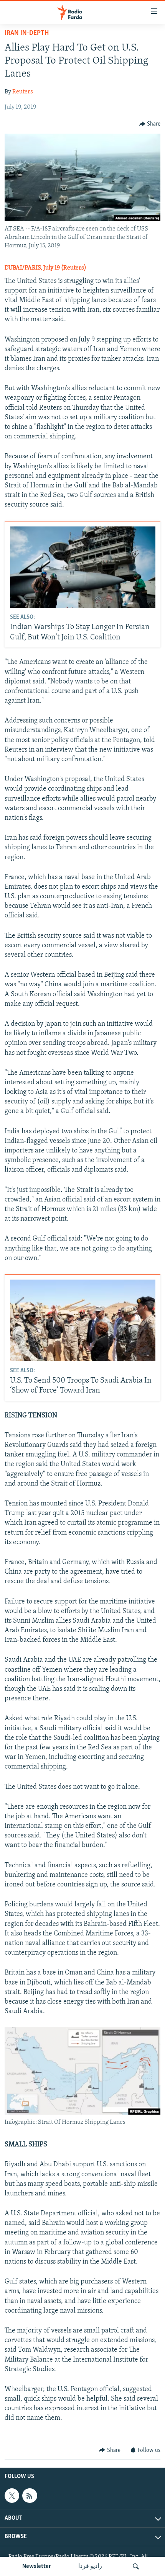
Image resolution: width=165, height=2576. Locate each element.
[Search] (136, 2566)
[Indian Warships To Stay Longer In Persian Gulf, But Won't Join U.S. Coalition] (83, 567)
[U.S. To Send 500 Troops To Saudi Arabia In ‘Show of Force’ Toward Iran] (83, 1320)
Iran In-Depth (27, 33)
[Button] (150, 124)
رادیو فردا (90, 2566)
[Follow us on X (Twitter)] (12, 2496)
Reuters (23, 92)
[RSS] (30, 2496)
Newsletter (37, 2566)
